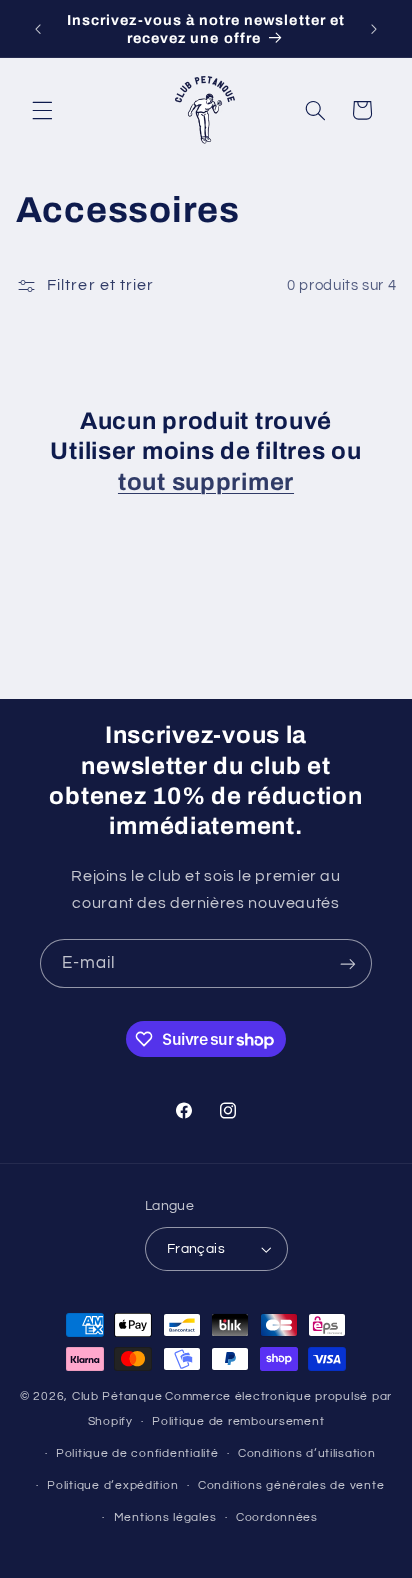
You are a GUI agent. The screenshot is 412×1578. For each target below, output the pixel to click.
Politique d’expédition (112, 1485)
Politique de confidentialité (137, 1453)
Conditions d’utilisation (307, 1453)
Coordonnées (277, 1517)
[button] (42, 110)
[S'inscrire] (348, 963)
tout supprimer (206, 482)
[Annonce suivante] (374, 29)
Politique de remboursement (238, 1421)
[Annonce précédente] (38, 29)
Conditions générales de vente (291, 1485)
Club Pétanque (117, 1396)
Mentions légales (165, 1517)
